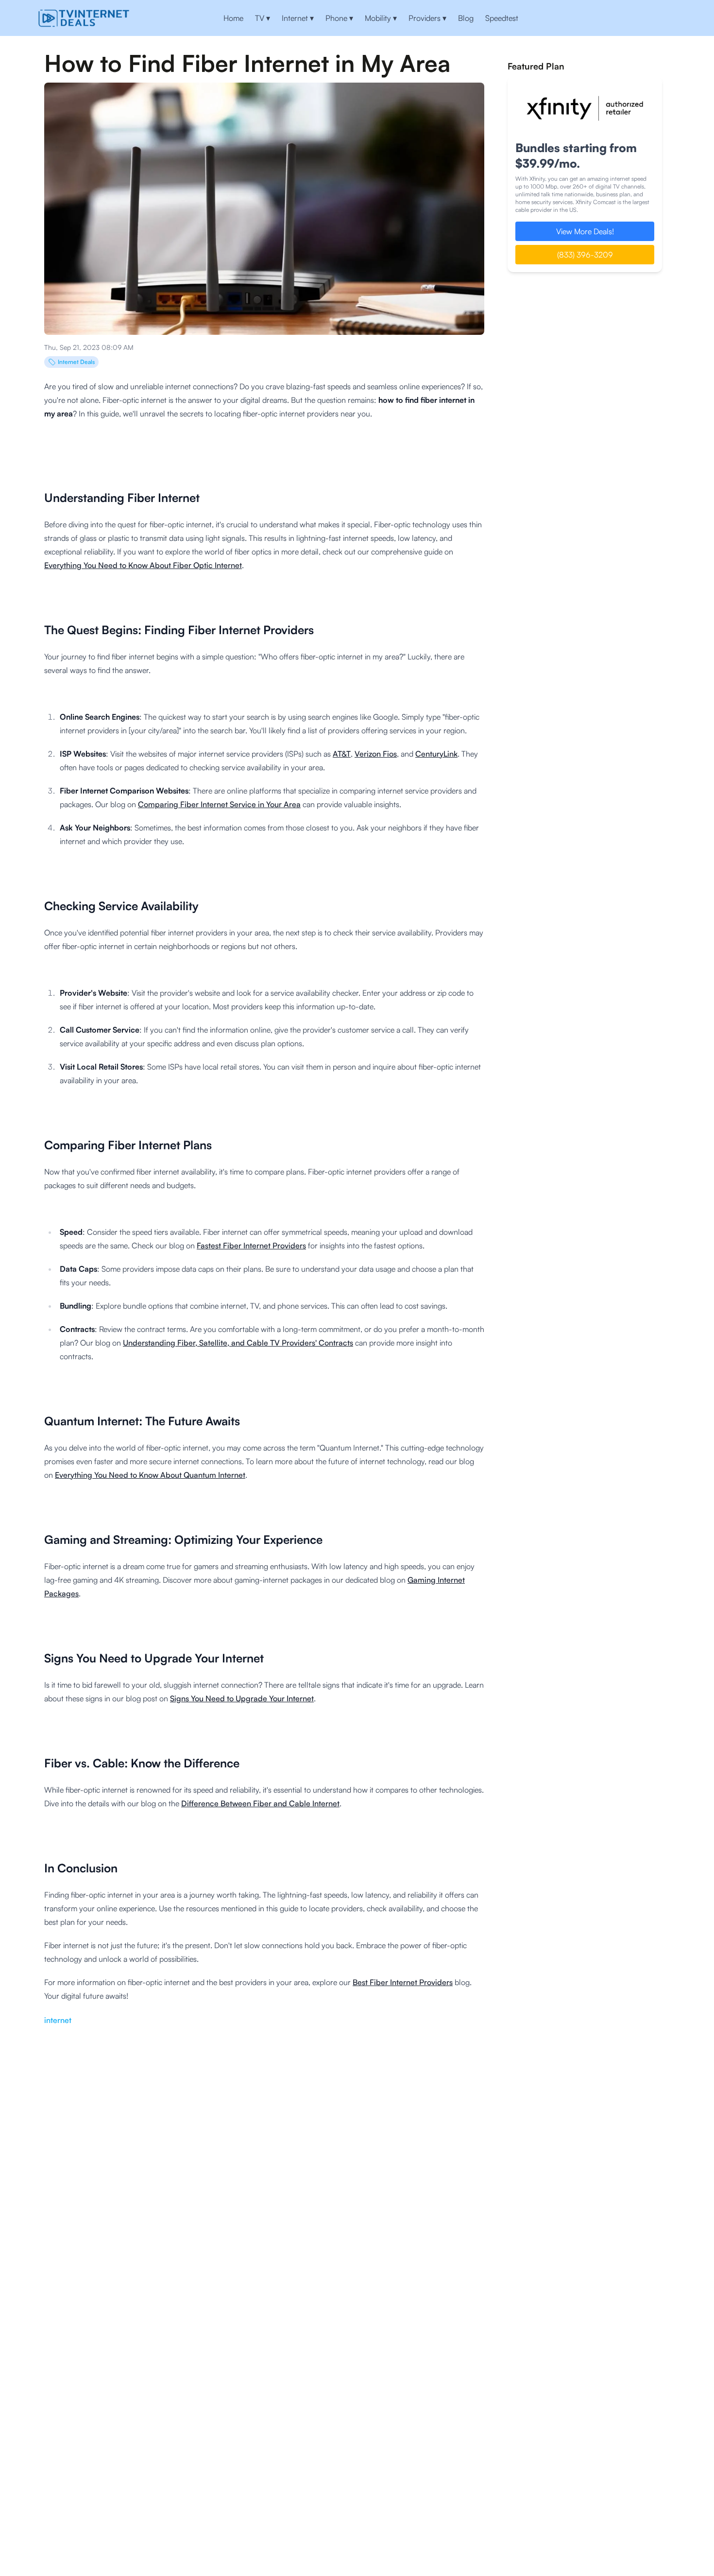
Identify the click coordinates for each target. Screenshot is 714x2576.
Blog (466, 18)
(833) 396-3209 (585, 255)
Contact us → (644, 18)
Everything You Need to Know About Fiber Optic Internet (143, 565)
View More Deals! (585, 231)
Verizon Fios (376, 754)
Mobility (381, 18)
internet (58, 2020)
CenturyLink (436, 754)
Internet (298, 18)
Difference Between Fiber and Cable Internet (260, 1803)
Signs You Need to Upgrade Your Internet (242, 1698)
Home (233, 18)
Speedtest (502, 18)
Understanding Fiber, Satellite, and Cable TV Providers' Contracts (238, 1343)
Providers (427, 18)
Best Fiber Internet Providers (403, 1982)
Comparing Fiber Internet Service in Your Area (219, 804)
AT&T (342, 754)
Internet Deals (76, 362)
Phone (339, 18)
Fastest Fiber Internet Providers (251, 1245)
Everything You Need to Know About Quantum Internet (150, 1475)
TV (263, 18)
